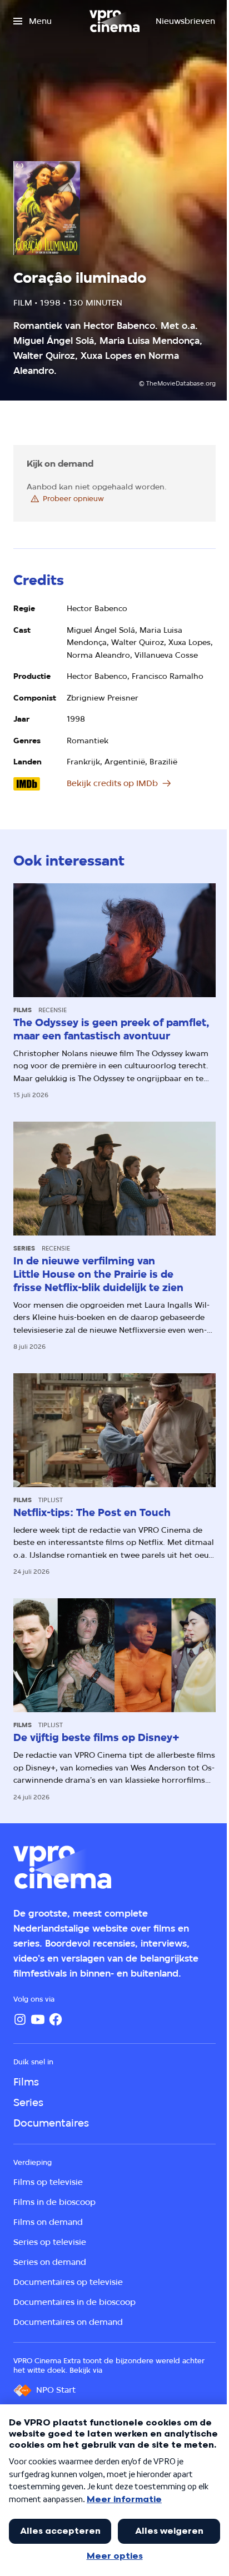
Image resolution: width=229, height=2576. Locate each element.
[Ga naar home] (114, 21)
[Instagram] (20, 2019)
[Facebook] (56, 2019)
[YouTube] (38, 2019)
